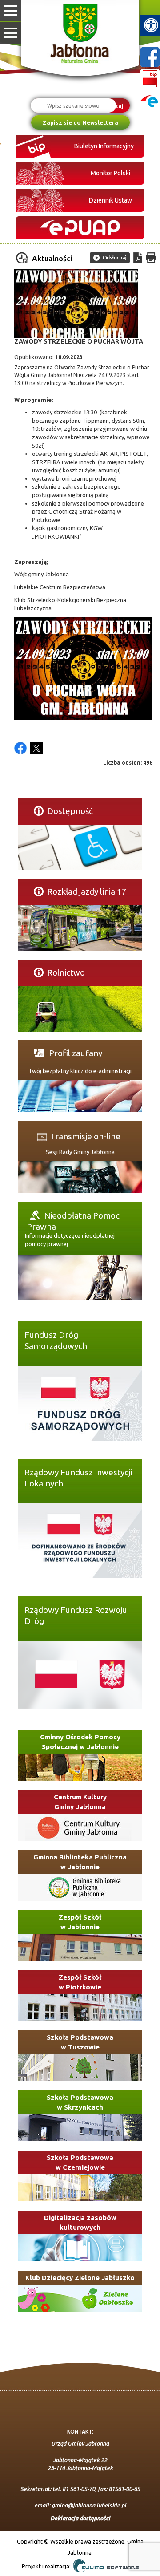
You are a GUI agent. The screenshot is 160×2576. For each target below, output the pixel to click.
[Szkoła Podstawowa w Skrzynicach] (80, 2128)
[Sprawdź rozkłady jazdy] (80, 928)
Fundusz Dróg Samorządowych (56, 1335)
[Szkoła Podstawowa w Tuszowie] (80, 2068)
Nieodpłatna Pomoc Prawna (73, 1216)
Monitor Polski (110, 173)
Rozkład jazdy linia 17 (87, 891)
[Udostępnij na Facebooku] (20, 748)
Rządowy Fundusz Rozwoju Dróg (76, 1610)
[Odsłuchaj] (110, 258)
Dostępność (70, 811)
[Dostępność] (80, 847)
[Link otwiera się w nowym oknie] (80, 228)
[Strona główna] (80, 35)
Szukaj (114, 105)
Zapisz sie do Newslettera (80, 122)
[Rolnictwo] (80, 1008)
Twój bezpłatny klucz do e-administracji (80, 1071)
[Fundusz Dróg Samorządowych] (80, 1403)
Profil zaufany (75, 1053)
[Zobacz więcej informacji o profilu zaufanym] (80, 1102)
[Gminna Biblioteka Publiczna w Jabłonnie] (80, 1887)
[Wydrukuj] (151, 258)
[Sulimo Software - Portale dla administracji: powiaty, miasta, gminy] (105, 2567)
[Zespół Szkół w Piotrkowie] (80, 2007)
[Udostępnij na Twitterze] (36, 748)
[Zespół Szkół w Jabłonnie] (80, 1947)
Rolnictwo (66, 972)
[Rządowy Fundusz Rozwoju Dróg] (80, 1674)
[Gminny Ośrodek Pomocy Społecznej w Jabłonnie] (80, 1767)
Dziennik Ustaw (110, 200)
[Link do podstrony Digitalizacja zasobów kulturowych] (80, 2248)
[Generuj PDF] (138, 258)
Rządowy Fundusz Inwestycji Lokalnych (78, 1473)
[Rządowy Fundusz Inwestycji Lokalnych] (80, 1540)
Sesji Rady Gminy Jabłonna (80, 1152)
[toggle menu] (11, 11)
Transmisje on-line (85, 1135)
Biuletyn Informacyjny (104, 146)
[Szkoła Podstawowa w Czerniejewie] (80, 2188)
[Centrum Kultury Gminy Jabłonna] (80, 1827)
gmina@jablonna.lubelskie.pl (89, 2505)
